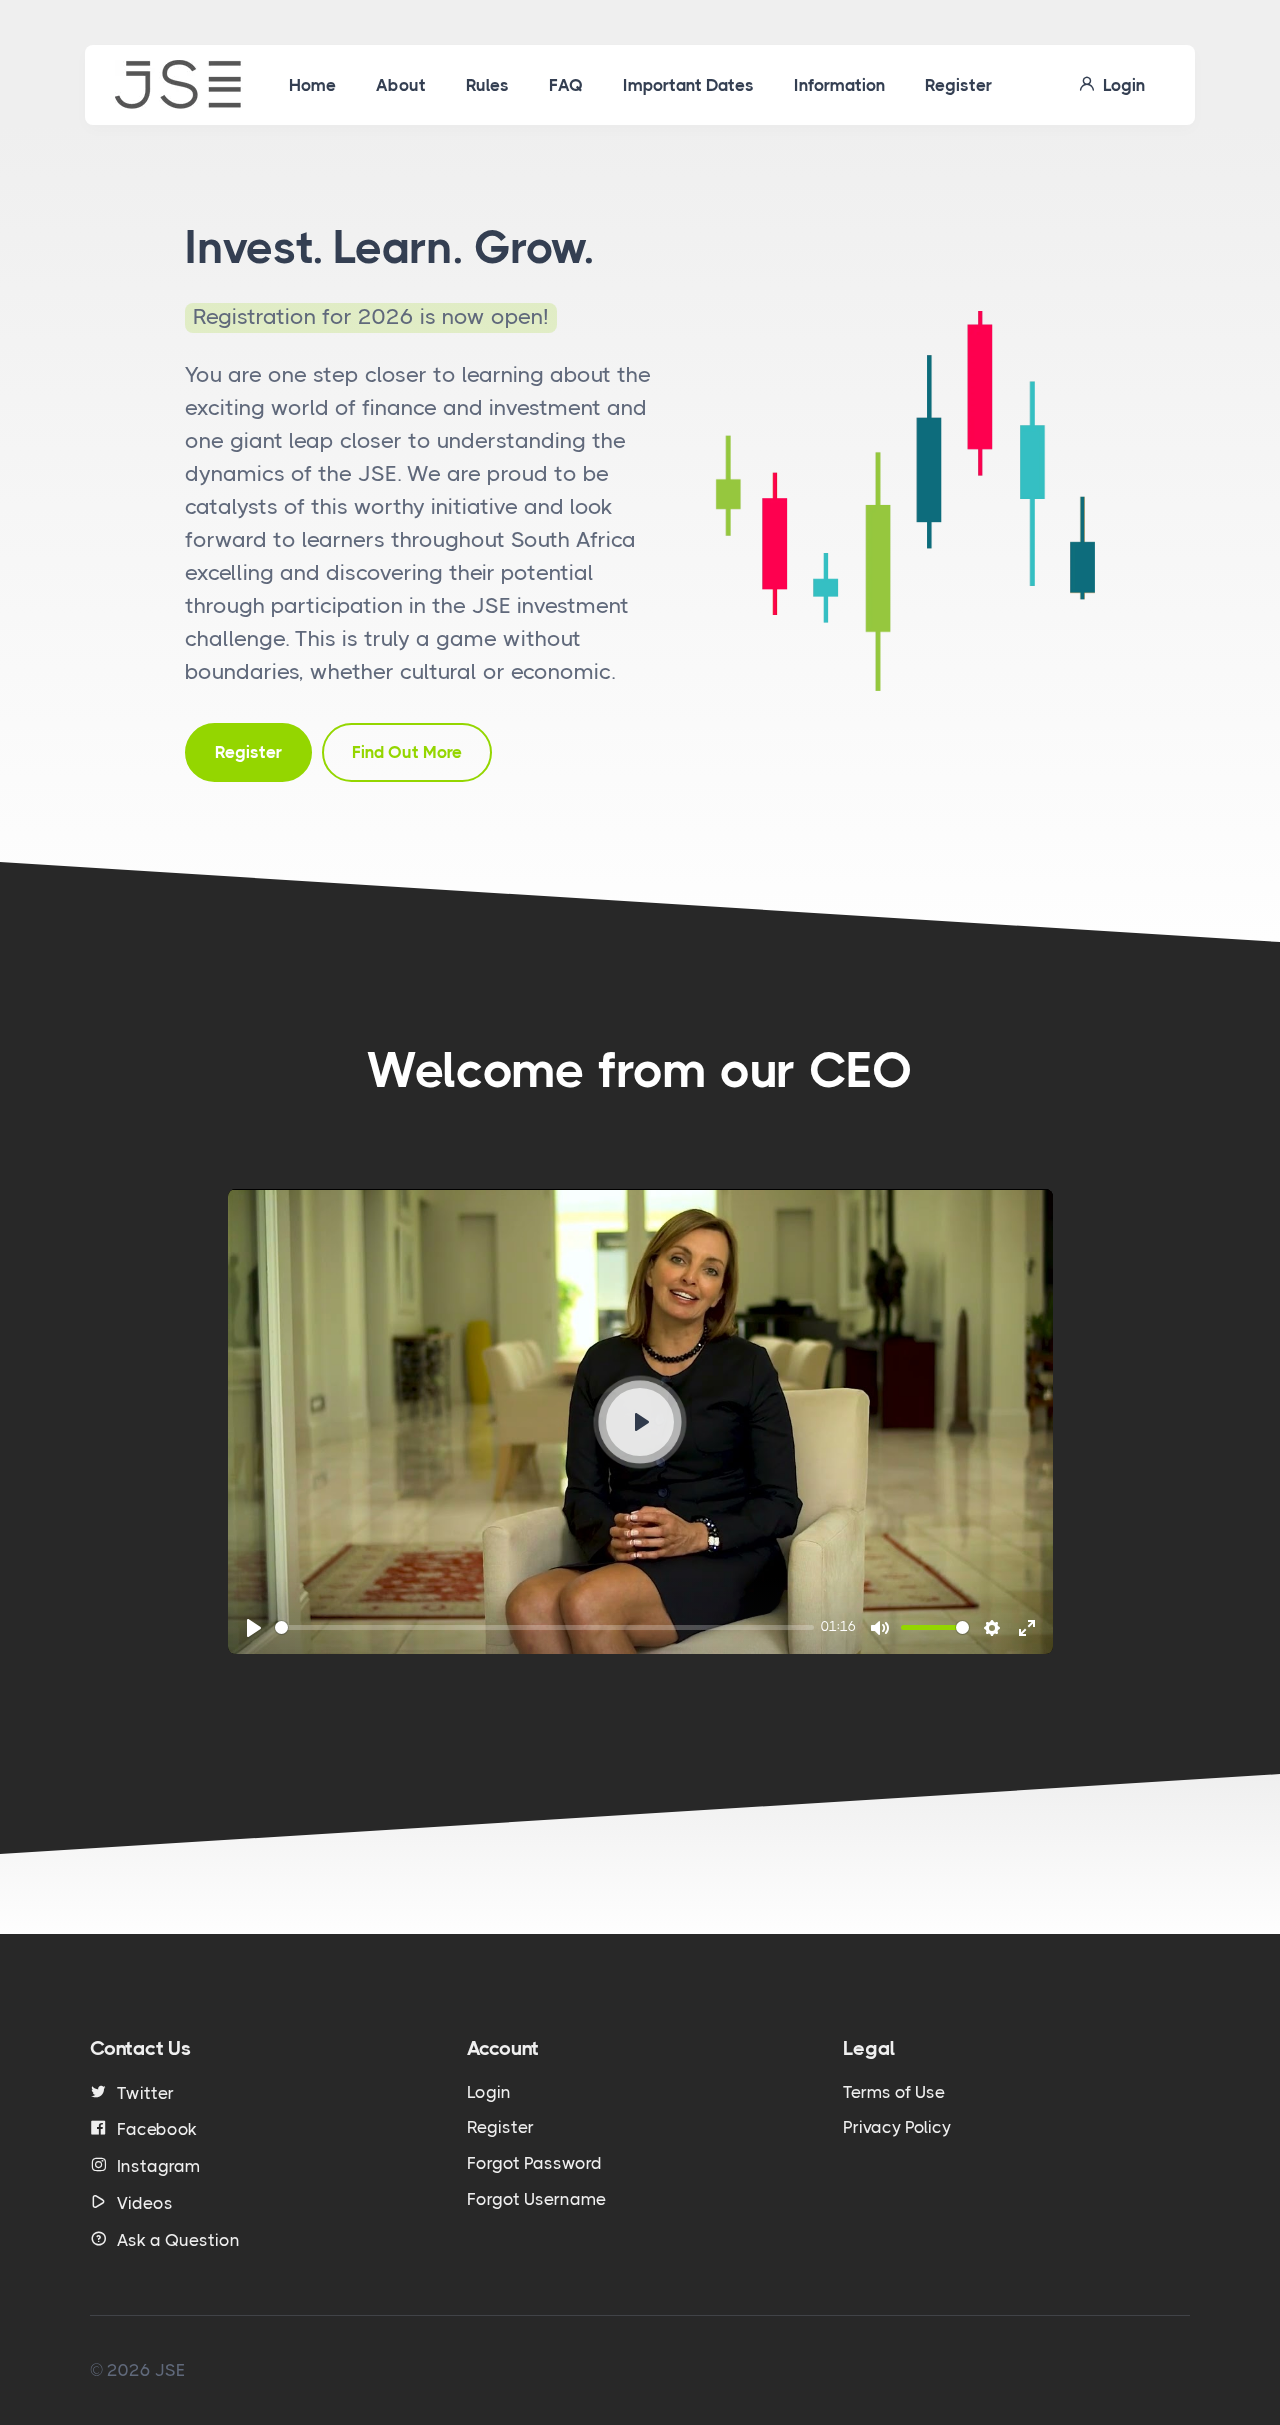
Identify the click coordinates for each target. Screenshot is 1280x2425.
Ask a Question (178, 2240)
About (401, 85)
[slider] (544, 1627)
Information (839, 85)
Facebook (157, 2129)
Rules (487, 85)
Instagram (158, 2166)
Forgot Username (536, 2199)
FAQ (566, 85)
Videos (145, 2203)
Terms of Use (894, 2092)
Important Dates (688, 85)
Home (312, 85)
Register (958, 85)
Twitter (145, 2093)
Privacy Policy (897, 2127)
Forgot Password (534, 2163)
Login (1120, 85)
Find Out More (407, 752)
